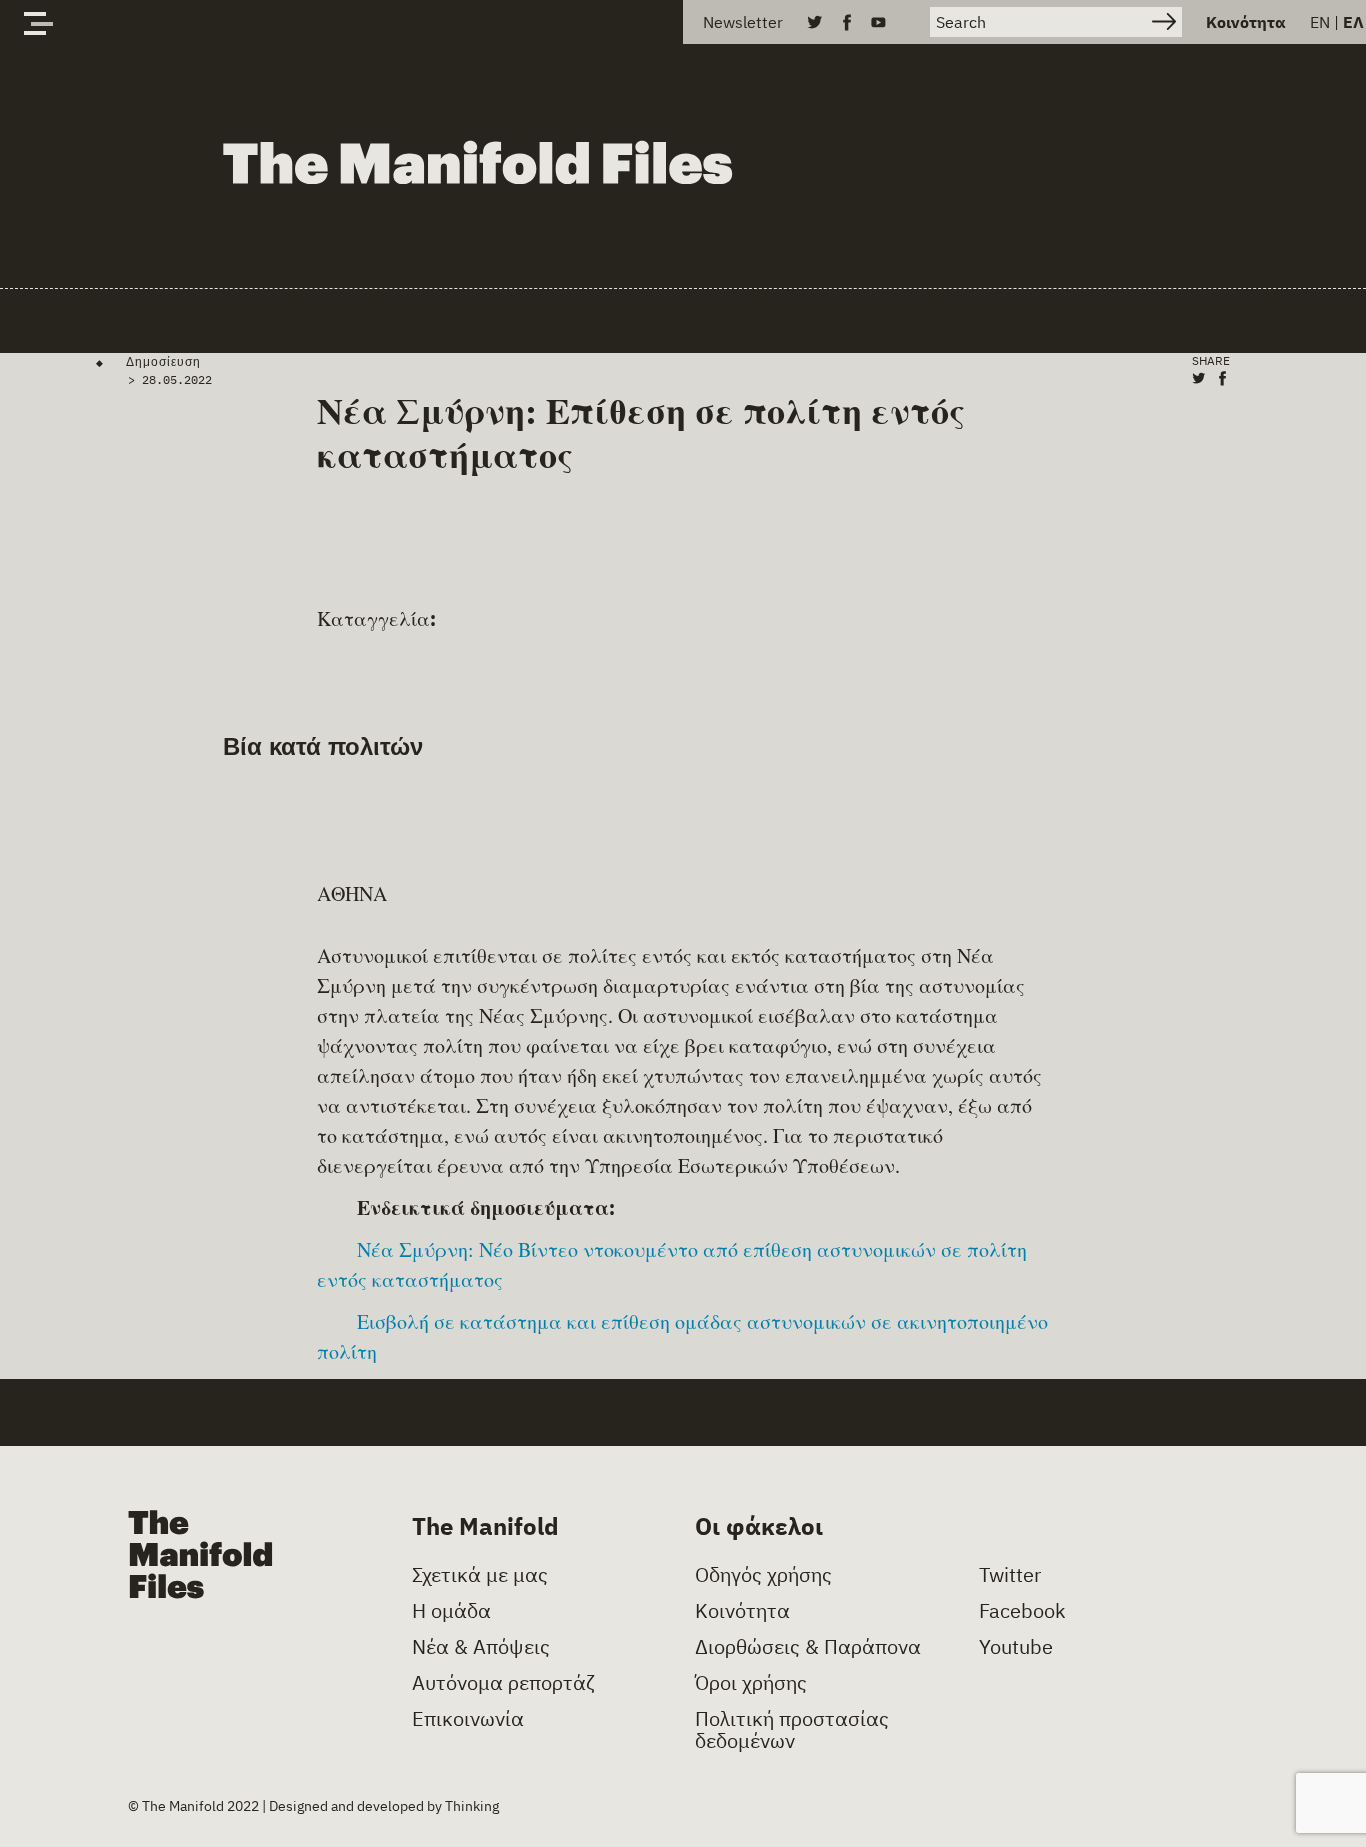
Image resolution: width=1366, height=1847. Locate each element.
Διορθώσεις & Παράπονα (808, 1647)
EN (1320, 22)
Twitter (1010, 1575)
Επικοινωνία (468, 1719)
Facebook (1022, 1611)
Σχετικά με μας (480, 1575)
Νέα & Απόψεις (481, 1647)
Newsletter (743, 22)
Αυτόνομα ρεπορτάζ (503, 1683)
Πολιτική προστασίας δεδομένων (792, 1730)
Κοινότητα (1246, 22)
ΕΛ (1353, 22)
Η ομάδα (451, 1611)
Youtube (1016, 1647)
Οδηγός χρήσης (763, 1575)
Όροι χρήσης (751, 1683)
